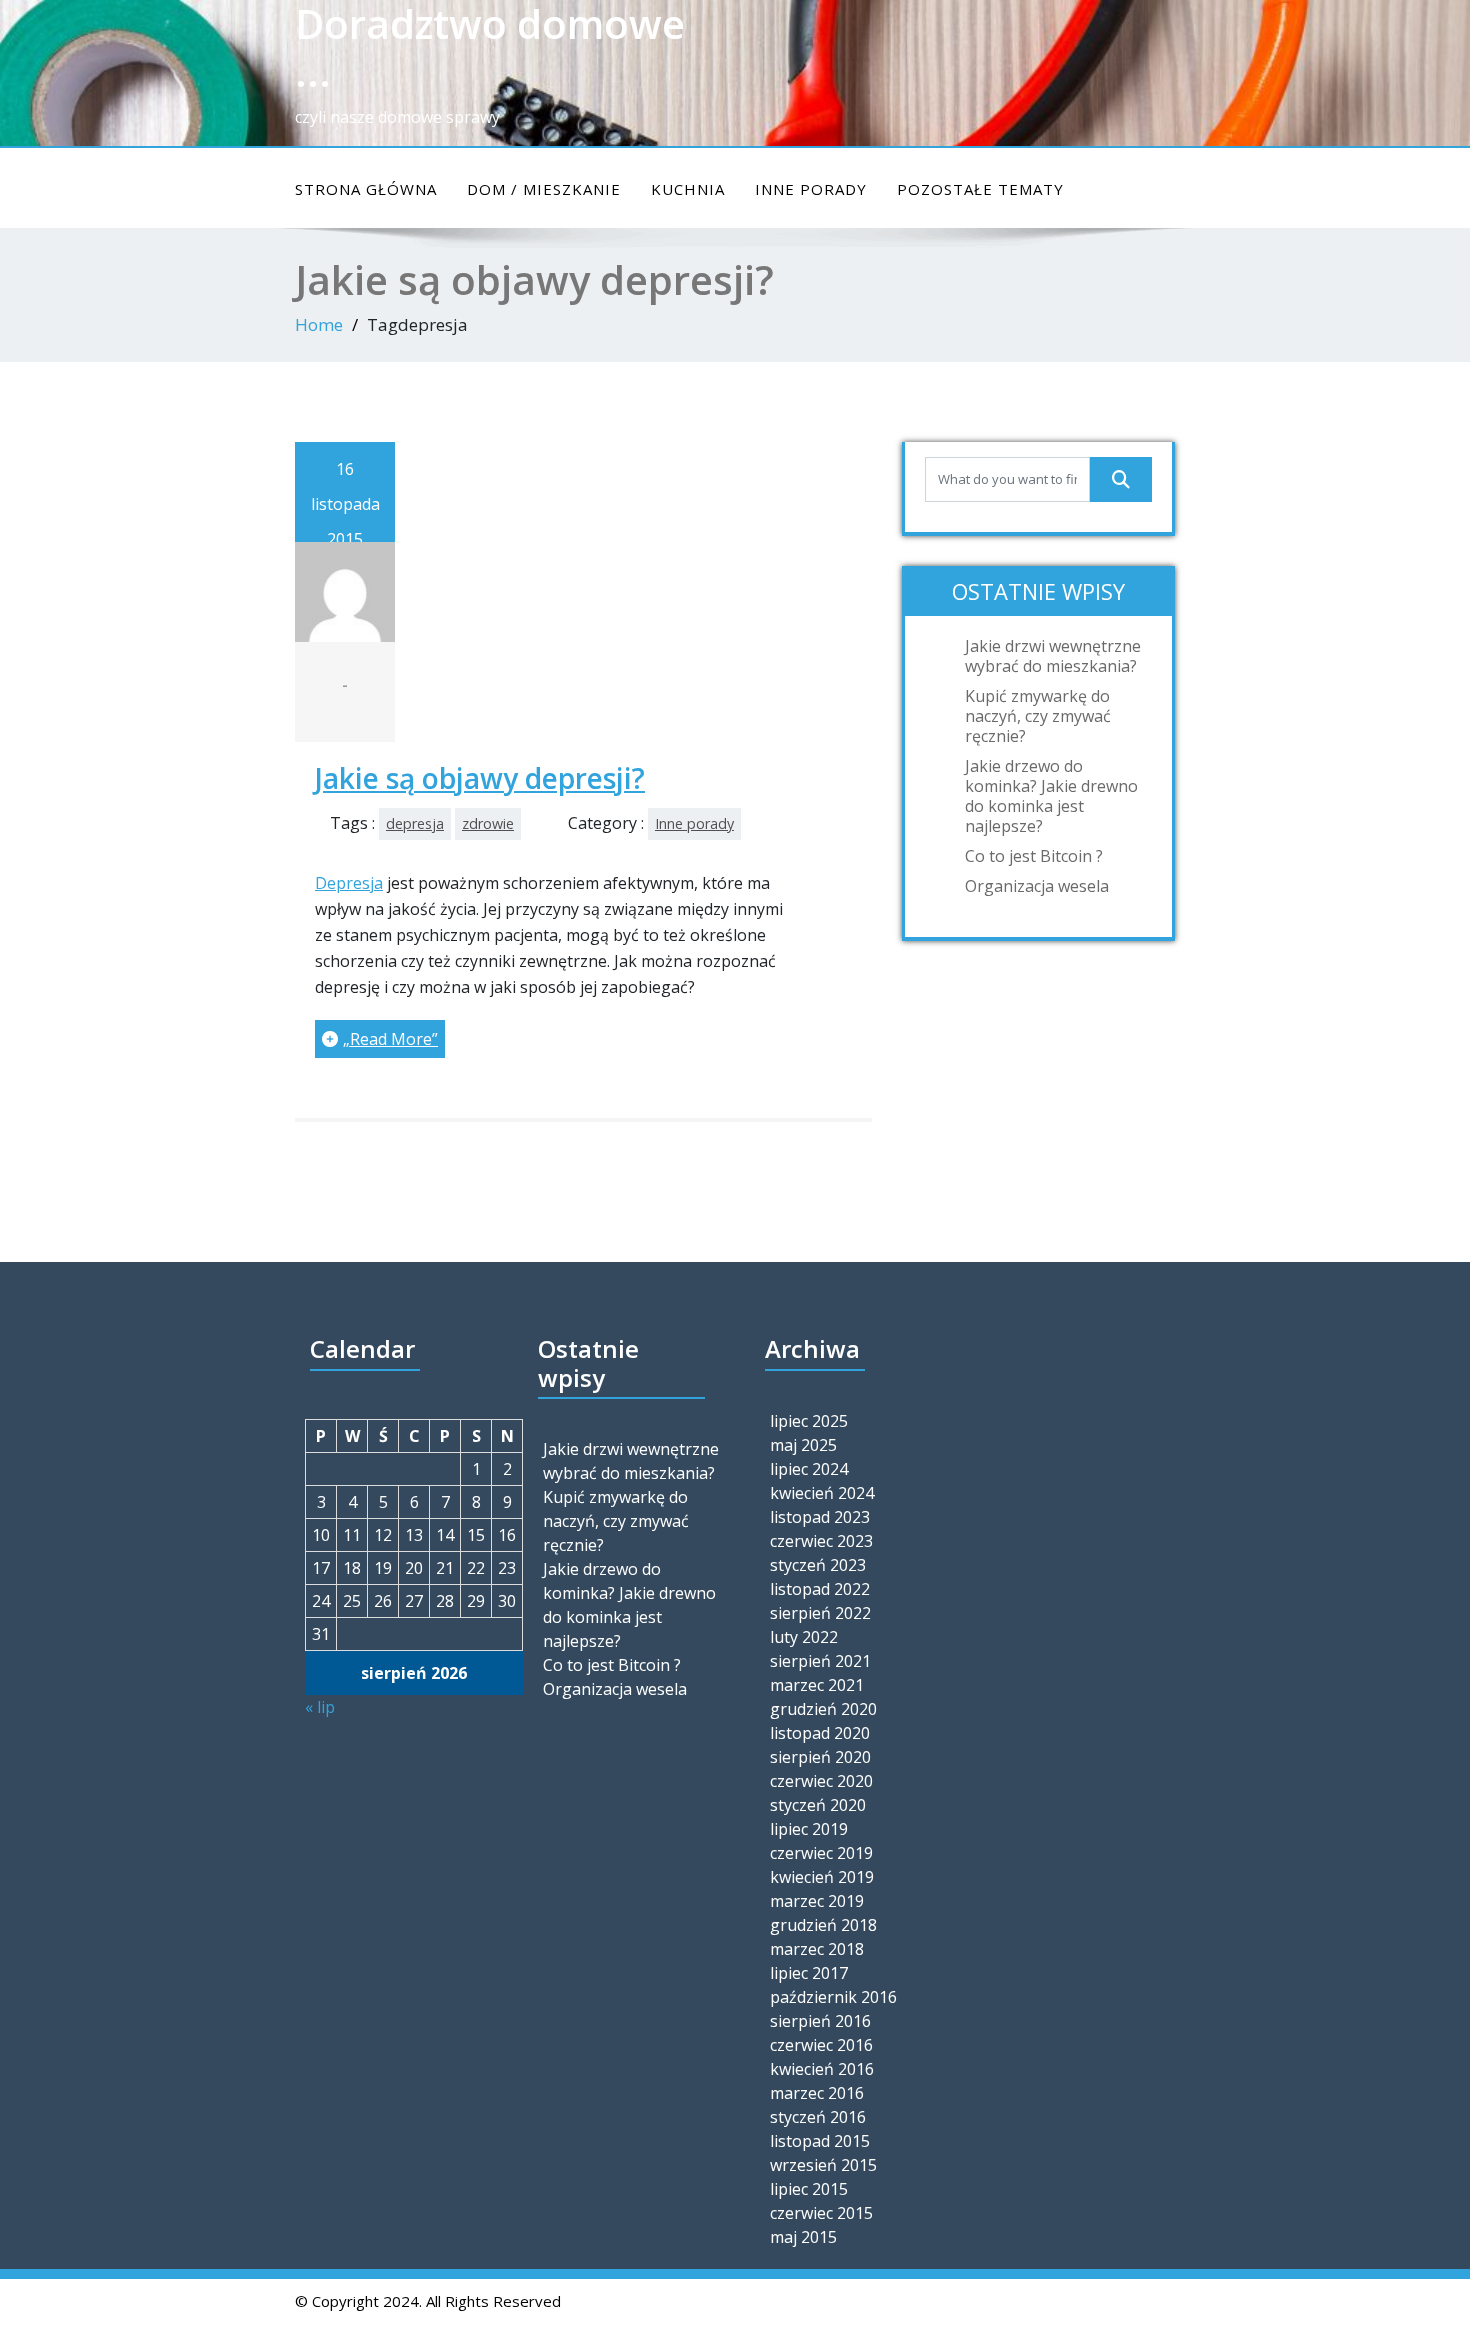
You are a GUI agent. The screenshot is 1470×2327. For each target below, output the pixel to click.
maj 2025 (803, 1445)
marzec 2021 (817, 1685)
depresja (415, 823)
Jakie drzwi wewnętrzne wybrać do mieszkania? (1053, 656)
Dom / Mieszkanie (544, 189)
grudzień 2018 (823, 1925)
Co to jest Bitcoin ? (1034, 856)
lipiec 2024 (809, 1469)
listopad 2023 (820, 1517)
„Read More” (390, 1039)
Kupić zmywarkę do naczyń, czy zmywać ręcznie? (1038, 716)
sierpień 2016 (820, 2021)
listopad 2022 (820, 1589)
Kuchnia (688, 189)
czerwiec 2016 (821, 2045)
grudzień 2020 (823, 1709)
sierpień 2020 (820, 1757)
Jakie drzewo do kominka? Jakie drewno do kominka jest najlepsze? (1051, 796)
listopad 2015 (820, 2141)
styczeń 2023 (818, 1565)
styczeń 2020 (818, 1805)
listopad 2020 (820, 1733)
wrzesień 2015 (823, 2165)
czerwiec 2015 (821, 2213)
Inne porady (694, 823)
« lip (320, 1707)
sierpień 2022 (820, 1613)
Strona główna (366, 189)
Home (319, 324)
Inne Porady (811, 189)
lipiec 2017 (809, 1973)
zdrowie (488, 823)
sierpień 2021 (820, 1661)
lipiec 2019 (809, 1829)
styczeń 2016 (818, 2117)
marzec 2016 (817, 2093)
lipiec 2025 (809, 1421)
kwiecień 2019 (822, 1877)
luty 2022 (804, 1637)
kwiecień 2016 (822, 2069)
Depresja (349, 883)
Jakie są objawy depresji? (480, 778)
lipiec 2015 (809, 2189)
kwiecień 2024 (822, 1493)
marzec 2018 (817, 1949)
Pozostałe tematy (980, 189)
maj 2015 (803, 2237)
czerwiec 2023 (821, 1541)
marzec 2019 (817, 1901)
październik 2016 (833, 1997)
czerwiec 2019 (821, 1853)
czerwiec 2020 (821, 1781)
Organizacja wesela (1037, 886)
